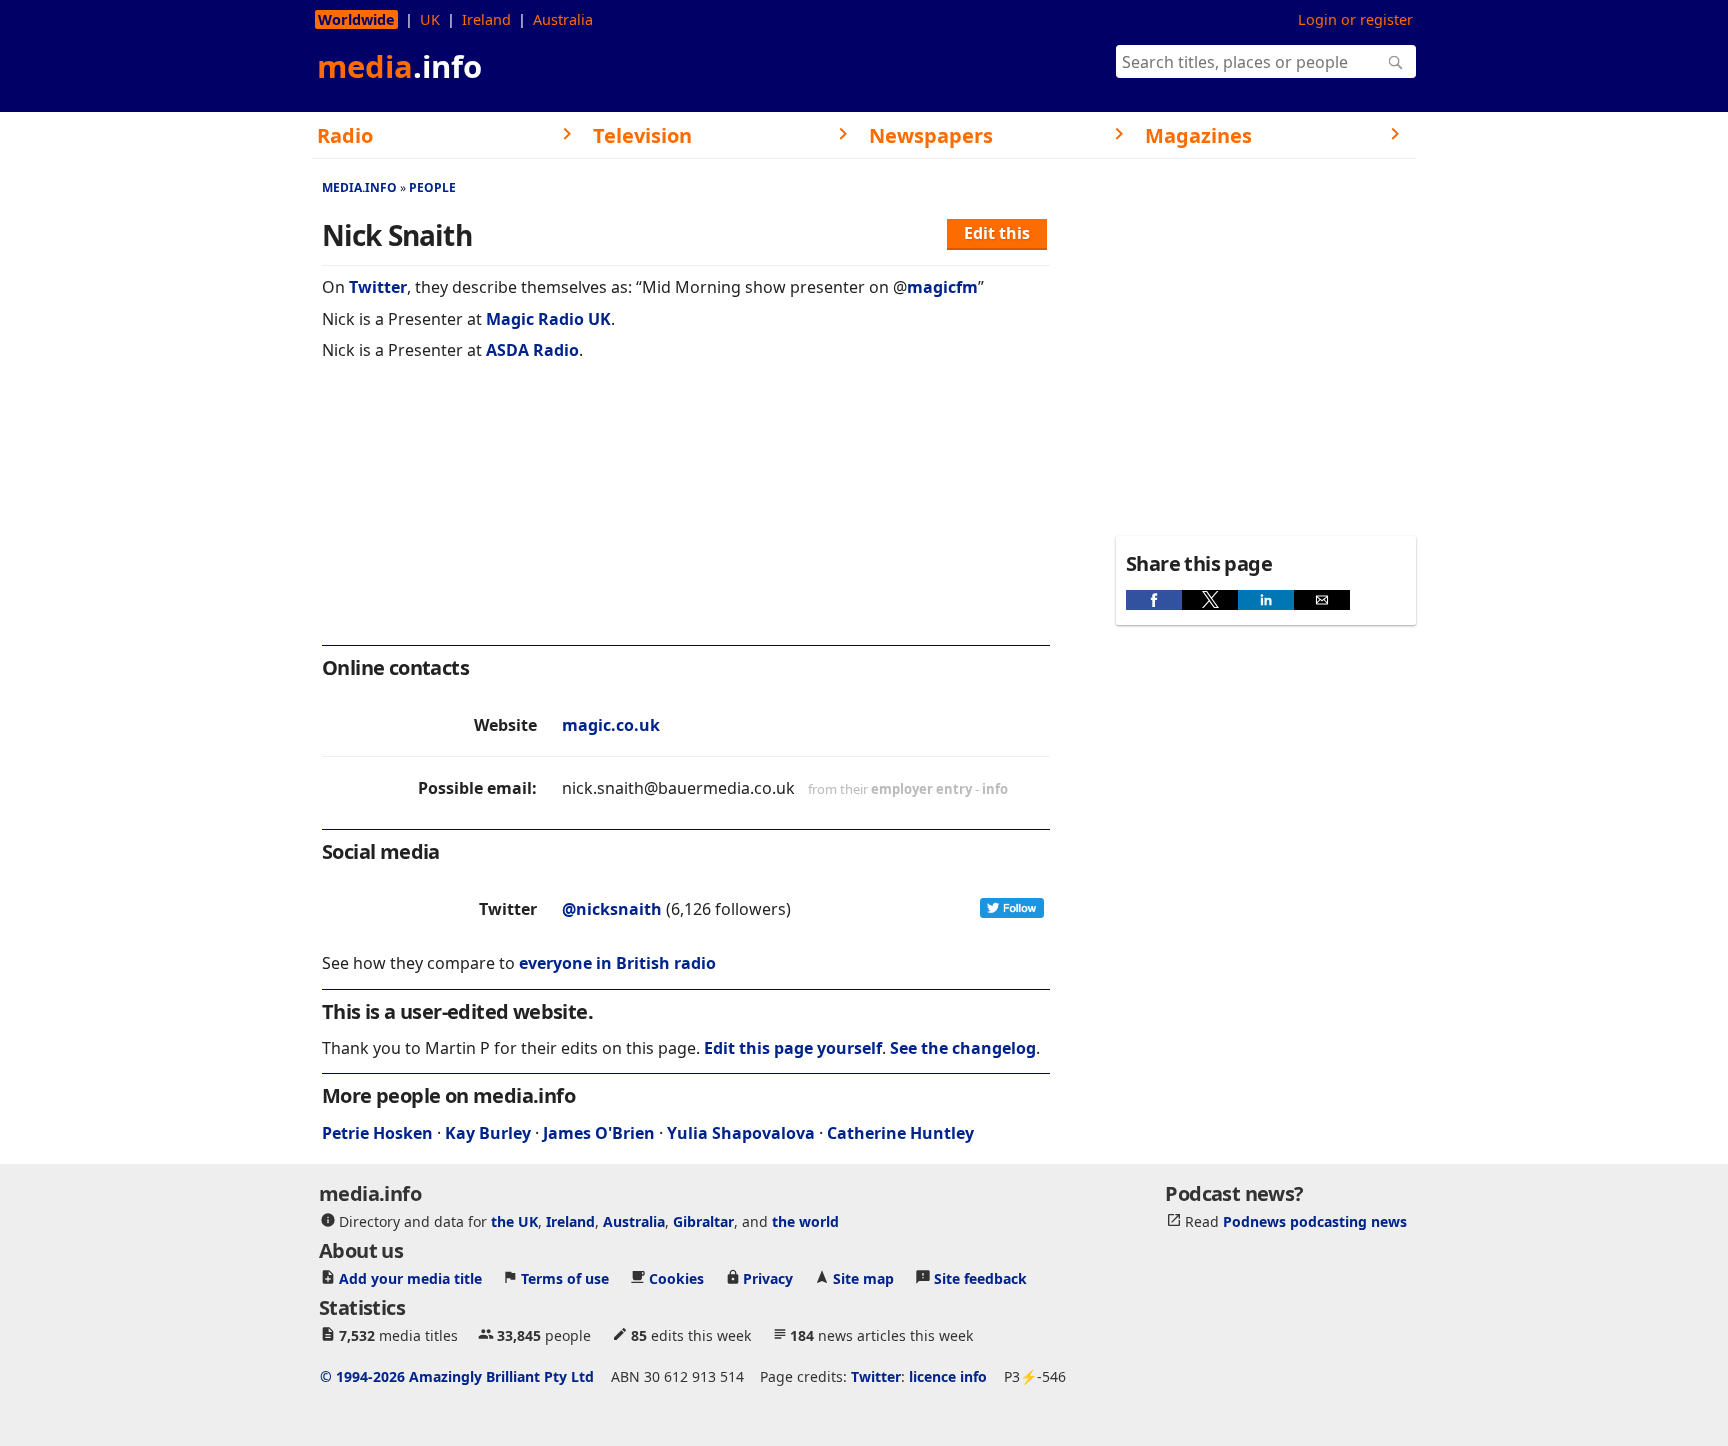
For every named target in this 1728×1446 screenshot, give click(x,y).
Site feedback (980, 1278)
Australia (563, 19)
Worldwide (356, 19)
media (399, 66)
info (995, 789)
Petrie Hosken (377, 1133)
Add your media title (410, 1278)
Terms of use (565, 1278)
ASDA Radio (532, 350)
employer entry (921, 789)
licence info (948, 1376)
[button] (1154, 600)
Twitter (378, 287)
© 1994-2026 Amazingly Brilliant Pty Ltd (457, 1376)
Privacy (768, 1278)
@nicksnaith (612, 909)
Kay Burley (488, 1133)
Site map (863, 1278)
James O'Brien (599, 1133)
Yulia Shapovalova (741, 1133)
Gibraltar (703, 1221)
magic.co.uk (611, 725)
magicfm (942, 287)
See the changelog (963, 1048)
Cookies (676, 1278)
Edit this (997, 233)
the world (805, 1221)
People (432, 187)
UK (430, 19)
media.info (359, 187)
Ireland (486, 19)
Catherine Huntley (900, 1133)
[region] (686, 516)
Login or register (1355, 19)
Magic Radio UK (548, 319)
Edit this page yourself (793, 1048)
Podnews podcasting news (1315, 1221)
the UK (514, 1221)
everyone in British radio (617, 963)
